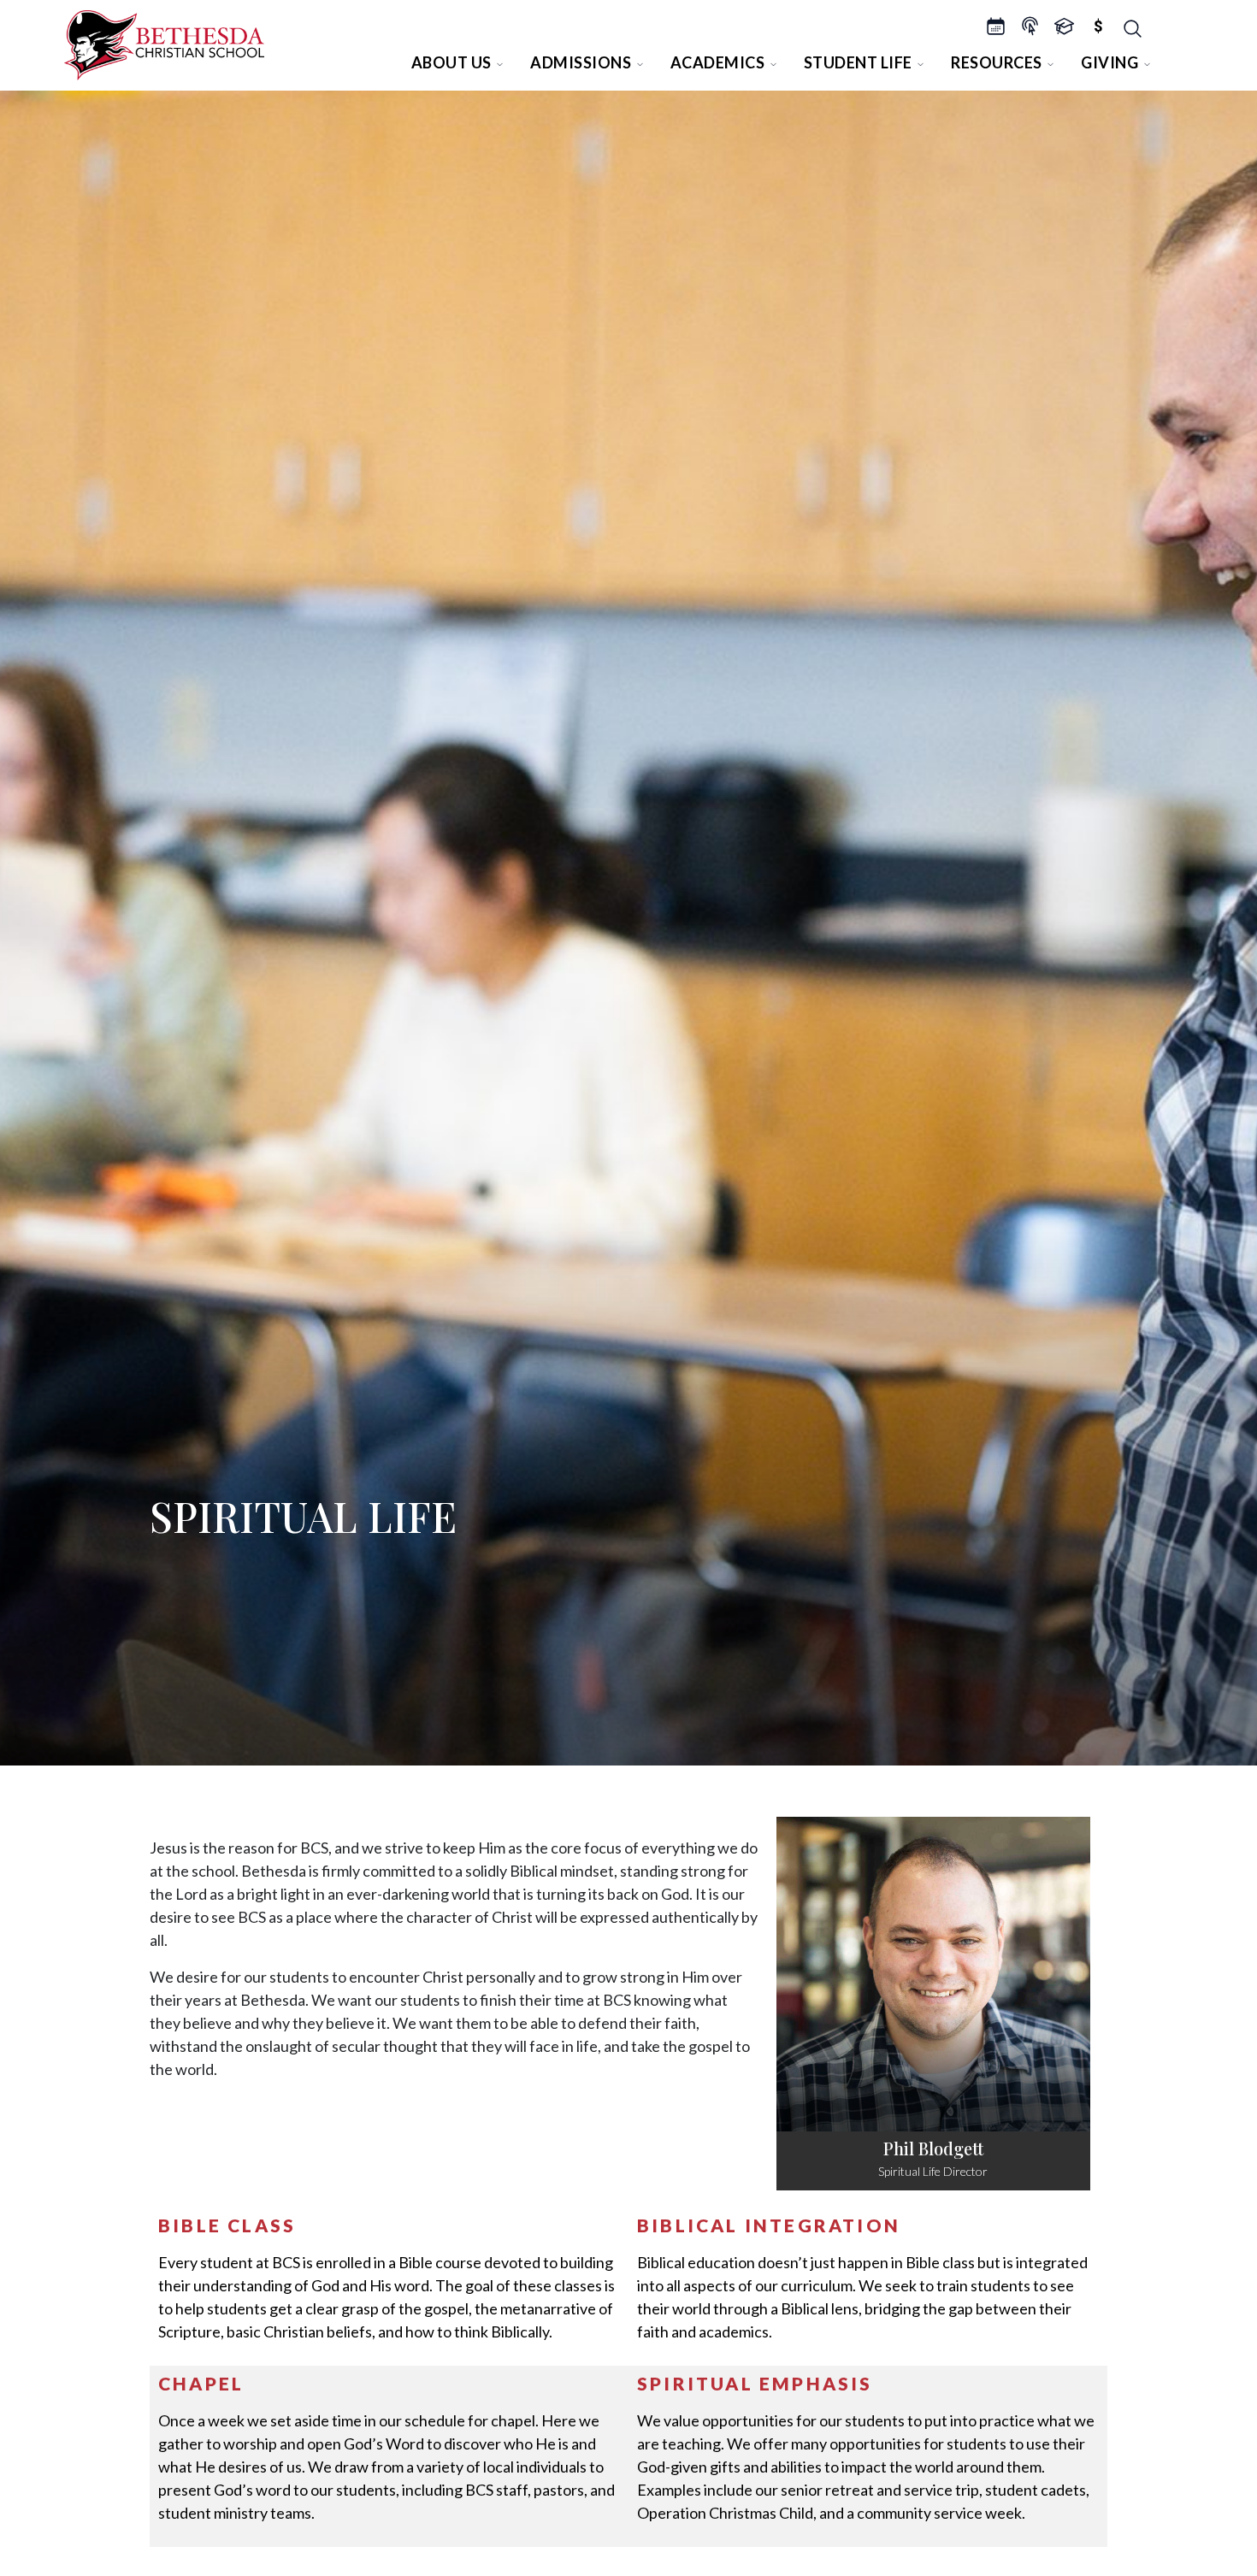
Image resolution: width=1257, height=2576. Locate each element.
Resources (997, 62)
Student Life (858, 62)
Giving (1109, 62)
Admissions (581, 62)
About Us (451, 62)
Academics (718, 62)
